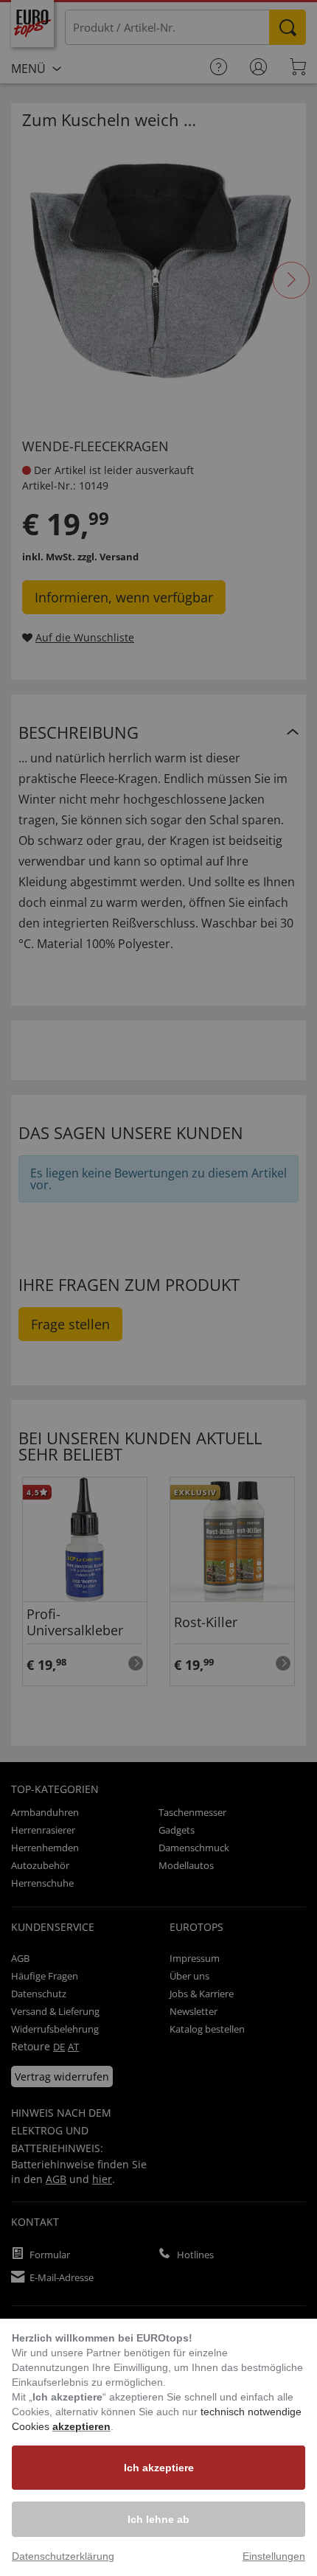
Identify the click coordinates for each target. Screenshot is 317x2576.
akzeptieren (81, 2426)
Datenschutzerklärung (63, 2556)
